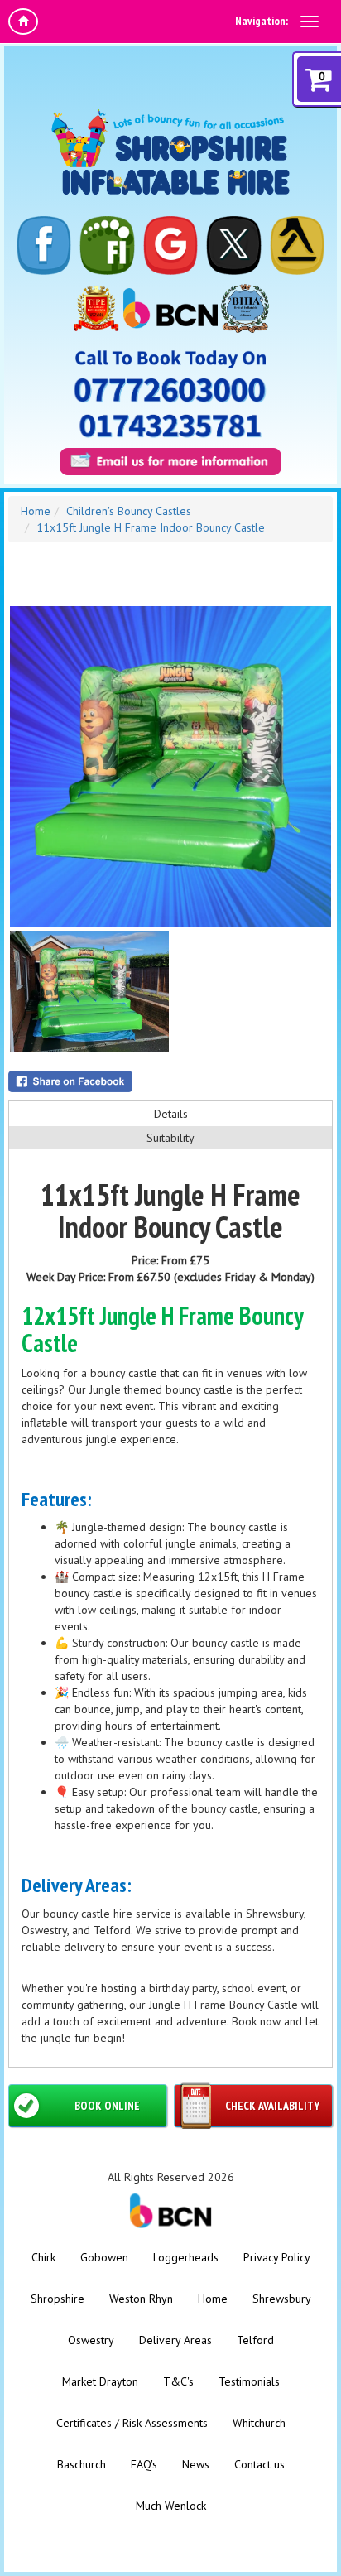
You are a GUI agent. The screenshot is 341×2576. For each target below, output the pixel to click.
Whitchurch (259, 2423)
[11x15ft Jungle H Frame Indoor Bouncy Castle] (170, 767)
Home (36, 511)
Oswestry (91, 2340)
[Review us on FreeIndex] (107, 246)
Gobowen (104, 2257)
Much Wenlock (171, 2506)
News (196, 2464)
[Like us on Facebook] (44, 246)
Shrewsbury (282, 2299)
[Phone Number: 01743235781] (170, 426)
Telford (255, 2340)
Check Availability (272, 2106)
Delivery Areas (175, 2340)
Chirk (43, 2257)
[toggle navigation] (310, 22)
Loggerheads (186, 2257)
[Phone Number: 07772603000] (170, 390)
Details (171, 1114)
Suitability (170, 1138)
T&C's (178, 2381)
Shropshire (58, 2299)
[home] (23, 22)
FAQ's (144, 2464)
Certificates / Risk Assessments (132, 2423)
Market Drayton (100, 2381)
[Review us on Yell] (297, 246)
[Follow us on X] (233, 246)
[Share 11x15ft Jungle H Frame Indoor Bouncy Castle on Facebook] (170, 1081)
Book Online (107, 2106)
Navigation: (262, 21)
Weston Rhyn (141, 2299)
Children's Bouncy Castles (129, 511)
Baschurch (82, 2464)
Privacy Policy (277, 2257)
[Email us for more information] (170, 462)
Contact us (259, 2464)
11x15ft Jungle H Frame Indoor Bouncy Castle (151, 527)
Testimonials (249, 2381)
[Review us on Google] (170, 246)
